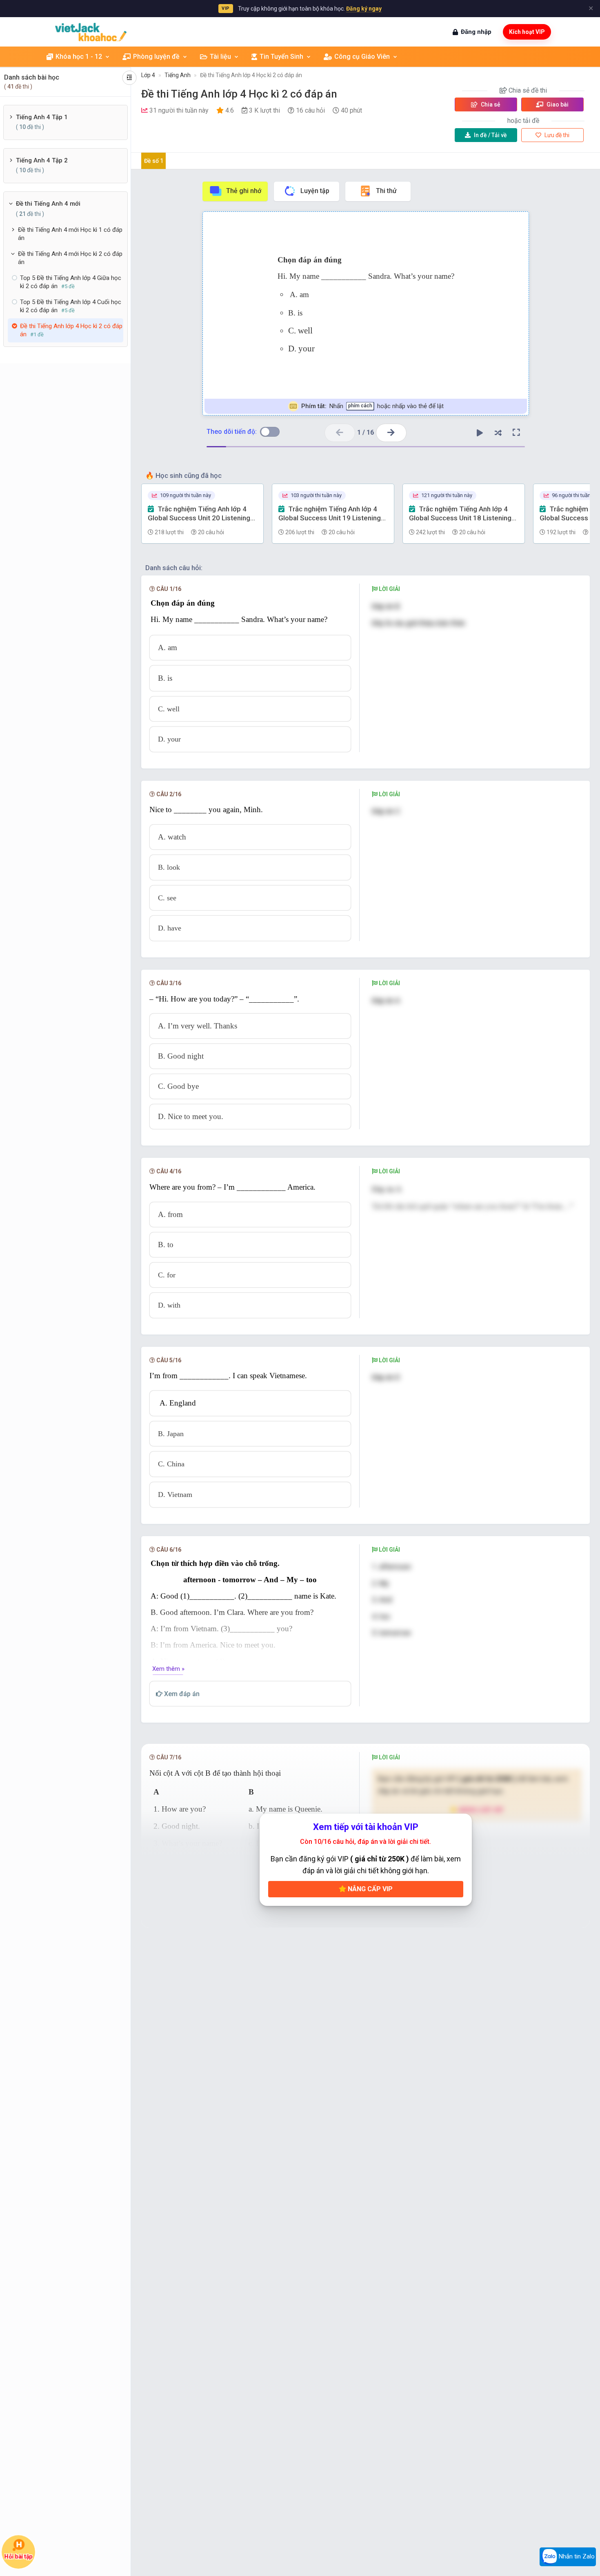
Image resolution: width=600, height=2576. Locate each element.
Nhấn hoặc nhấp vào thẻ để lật (372, 406)
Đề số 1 (154, 161)
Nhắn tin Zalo (576, 2556)
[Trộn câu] (498, 433)
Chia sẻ (490, 104)
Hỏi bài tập (18, 2556)
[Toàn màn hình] (516, 433)
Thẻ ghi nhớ (244, 191)
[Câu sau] (391, 433)
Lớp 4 (148, 75)
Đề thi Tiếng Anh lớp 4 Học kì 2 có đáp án (251, 75)
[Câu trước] (340, 433)
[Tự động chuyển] (480, 433)
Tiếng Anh (178, 75)
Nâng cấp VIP (369, 1889)
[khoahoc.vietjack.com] (91, 32)
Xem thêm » (168, 1669)
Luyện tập (315, 191)
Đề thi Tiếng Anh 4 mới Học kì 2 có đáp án (70, 258)
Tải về (490, 135)
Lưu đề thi (556, 135)
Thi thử (386, 191)
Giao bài (557, 104)
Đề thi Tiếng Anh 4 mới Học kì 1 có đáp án (70, 234)
